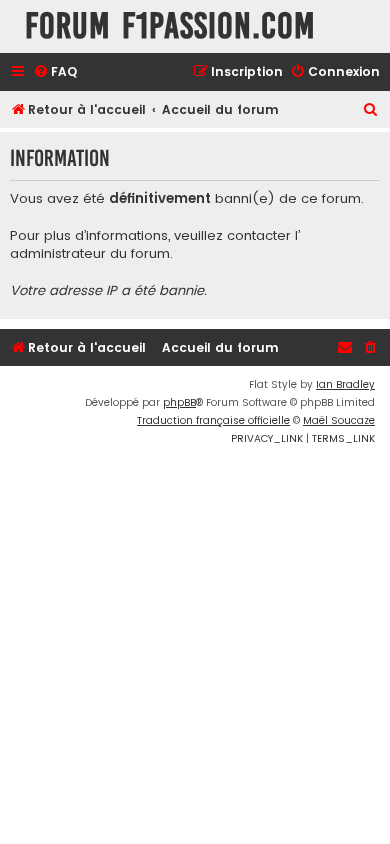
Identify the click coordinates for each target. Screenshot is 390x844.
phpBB (179, 402)
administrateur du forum (90, 254)
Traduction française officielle (213, 420)
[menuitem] (55, 72)
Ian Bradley (345, 384)
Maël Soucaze (339, 420)
